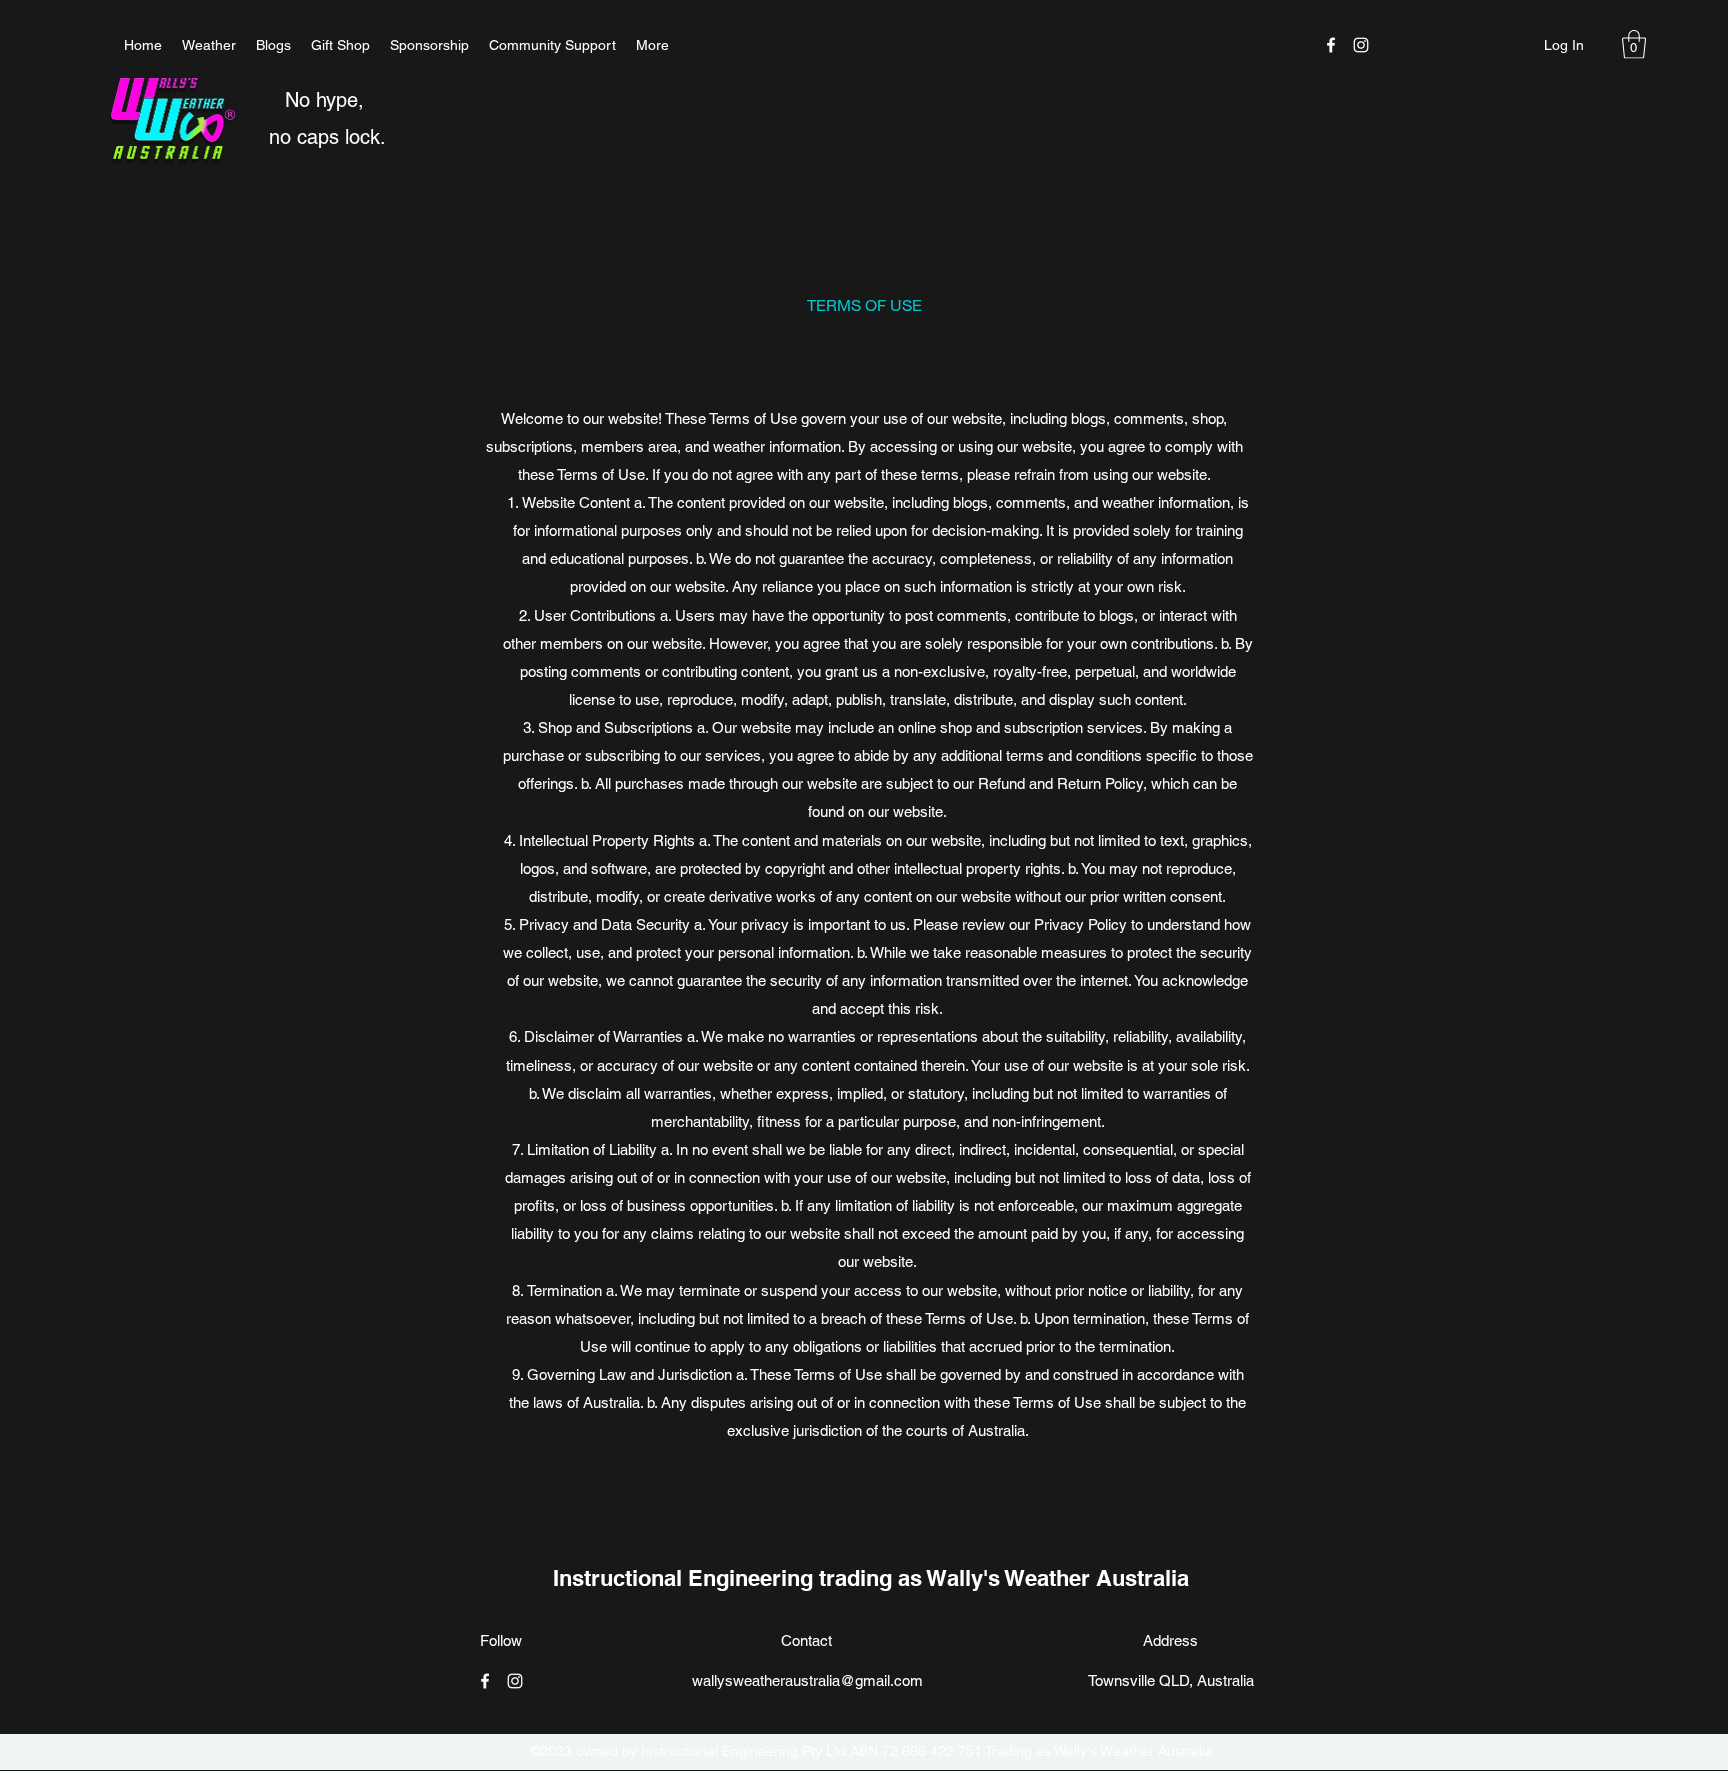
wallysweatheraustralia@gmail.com (807, 1680)
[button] (1634, 44)
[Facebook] (1331, 45)
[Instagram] (1361, 45)
